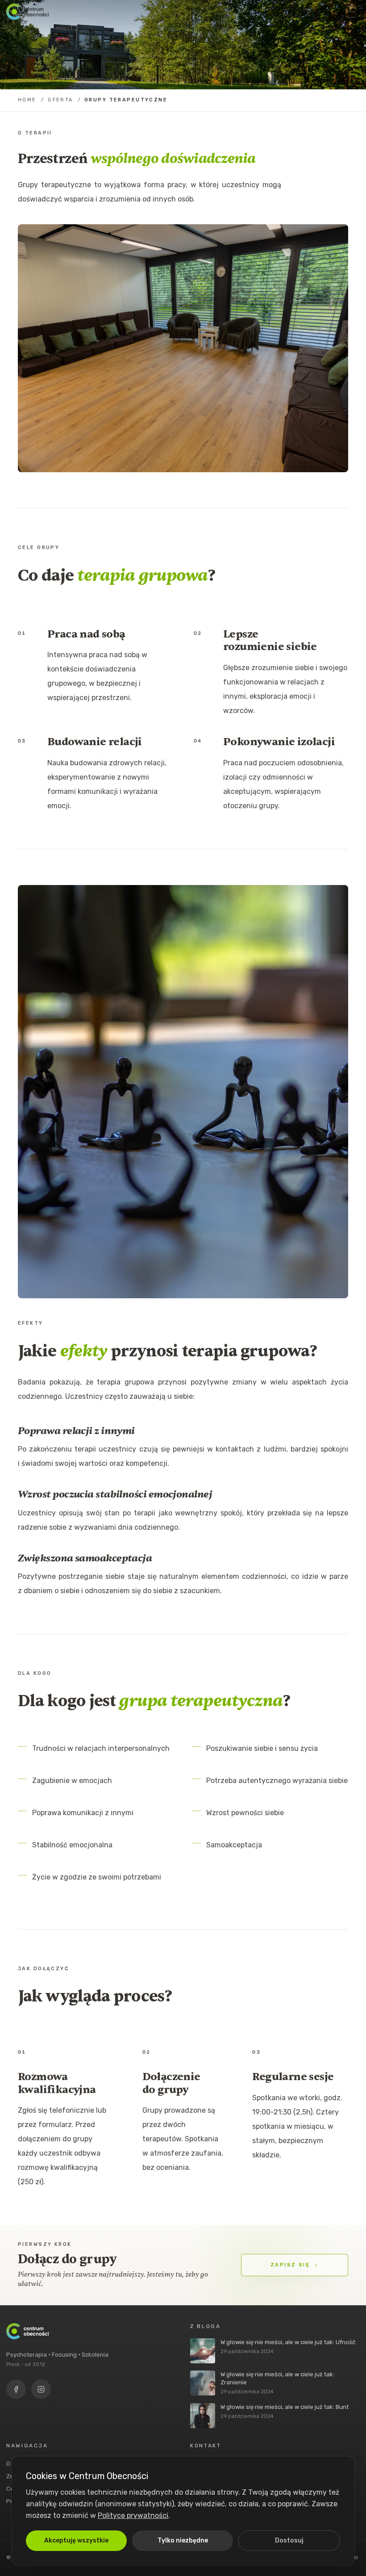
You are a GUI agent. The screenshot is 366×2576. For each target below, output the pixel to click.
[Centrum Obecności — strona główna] (27, 12)
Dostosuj (289, 2540)
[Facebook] (16, 2389)
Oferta (60, 100)
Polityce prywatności (133, 2515)
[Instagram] (41, 2389)
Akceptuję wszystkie (76, 2540)
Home (27, 100)
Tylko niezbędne (183, 2540)
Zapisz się (290, 2265)
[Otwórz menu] (351, 12)
